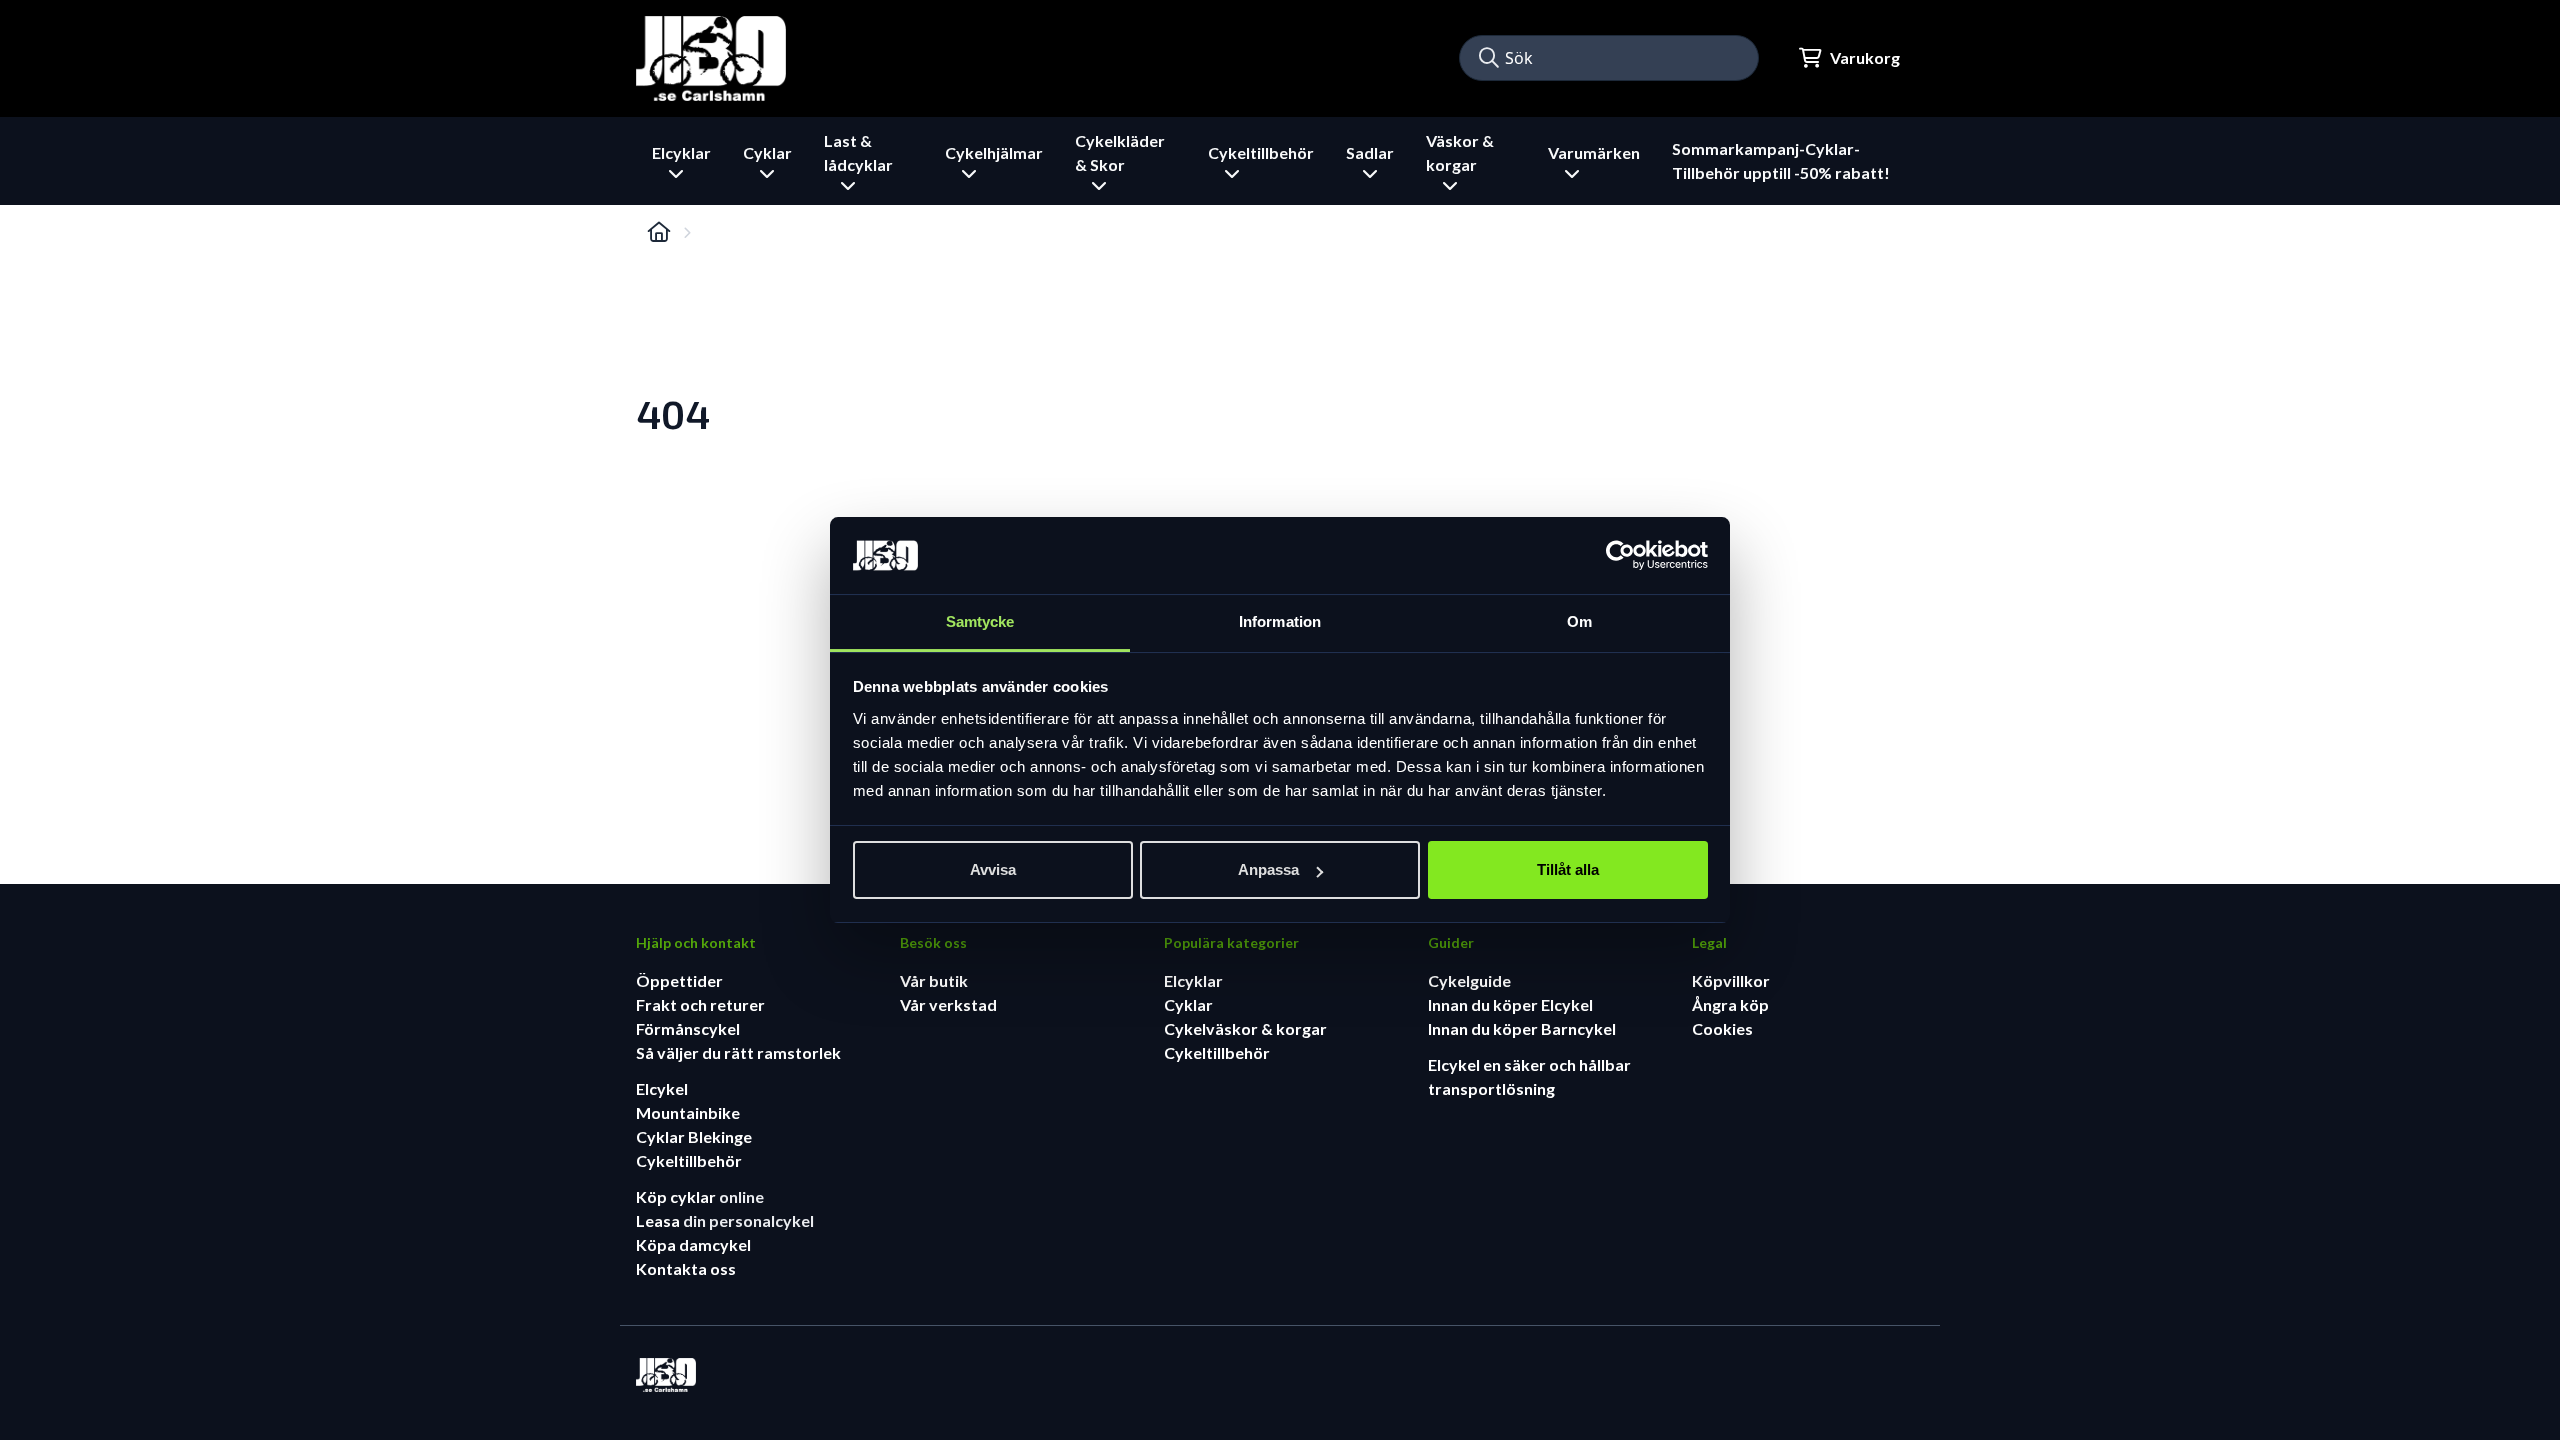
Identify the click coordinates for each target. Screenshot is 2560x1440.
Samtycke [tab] (980, 621)
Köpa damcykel (693, 1244)
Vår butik (934, 980)
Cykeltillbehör (689, 1160)
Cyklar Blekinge (694, 1136)
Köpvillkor (1731, 980)
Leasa (659, 1220)
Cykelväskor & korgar (1245, 1028)
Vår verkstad (948, 1004)
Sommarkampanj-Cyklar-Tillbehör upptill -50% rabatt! (1781, 160)
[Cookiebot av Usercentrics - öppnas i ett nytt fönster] (1620, 556)
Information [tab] (1280, 621)
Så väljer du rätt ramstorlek (738, 1052)
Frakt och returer (700, 1004)
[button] (1489, 58)
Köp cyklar (677, 1196)
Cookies (1722, 1028)
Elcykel (662, 1088)
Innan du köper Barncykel (1522, 1028)
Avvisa (993, 869)
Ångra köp (1730, 1004)
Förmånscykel (688, 1028)
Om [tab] (1579, 621)
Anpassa (1268, 869)
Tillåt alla (1568, 869)
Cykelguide (1469, 980)
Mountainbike (688, 1112)
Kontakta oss (686, 1268)
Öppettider (679, 980)
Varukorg (1865, 57)
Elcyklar (1193, 980)
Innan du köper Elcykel (1510, 1004)
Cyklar (1188, 1004)
